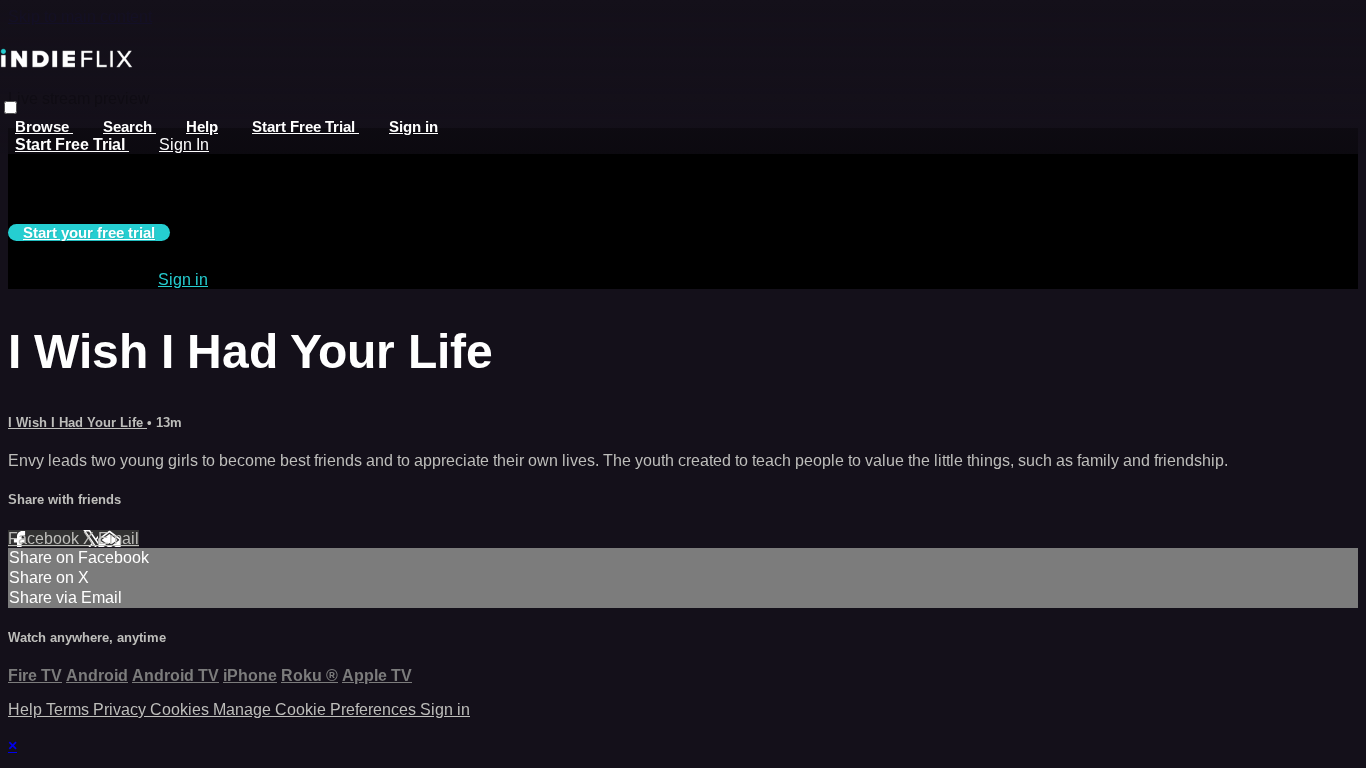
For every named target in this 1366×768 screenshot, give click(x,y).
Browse (44, 126)
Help (202, 126)
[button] (10, 107)
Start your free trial (89, 232)
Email (118, 538)
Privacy (121, 709)
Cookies (181, 709)
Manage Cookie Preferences (316, 709)
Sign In (184, 144)
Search (129, 126)
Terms (69, 709)
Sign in (413, 126)
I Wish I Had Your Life (77, 422)
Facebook (45, 538)
